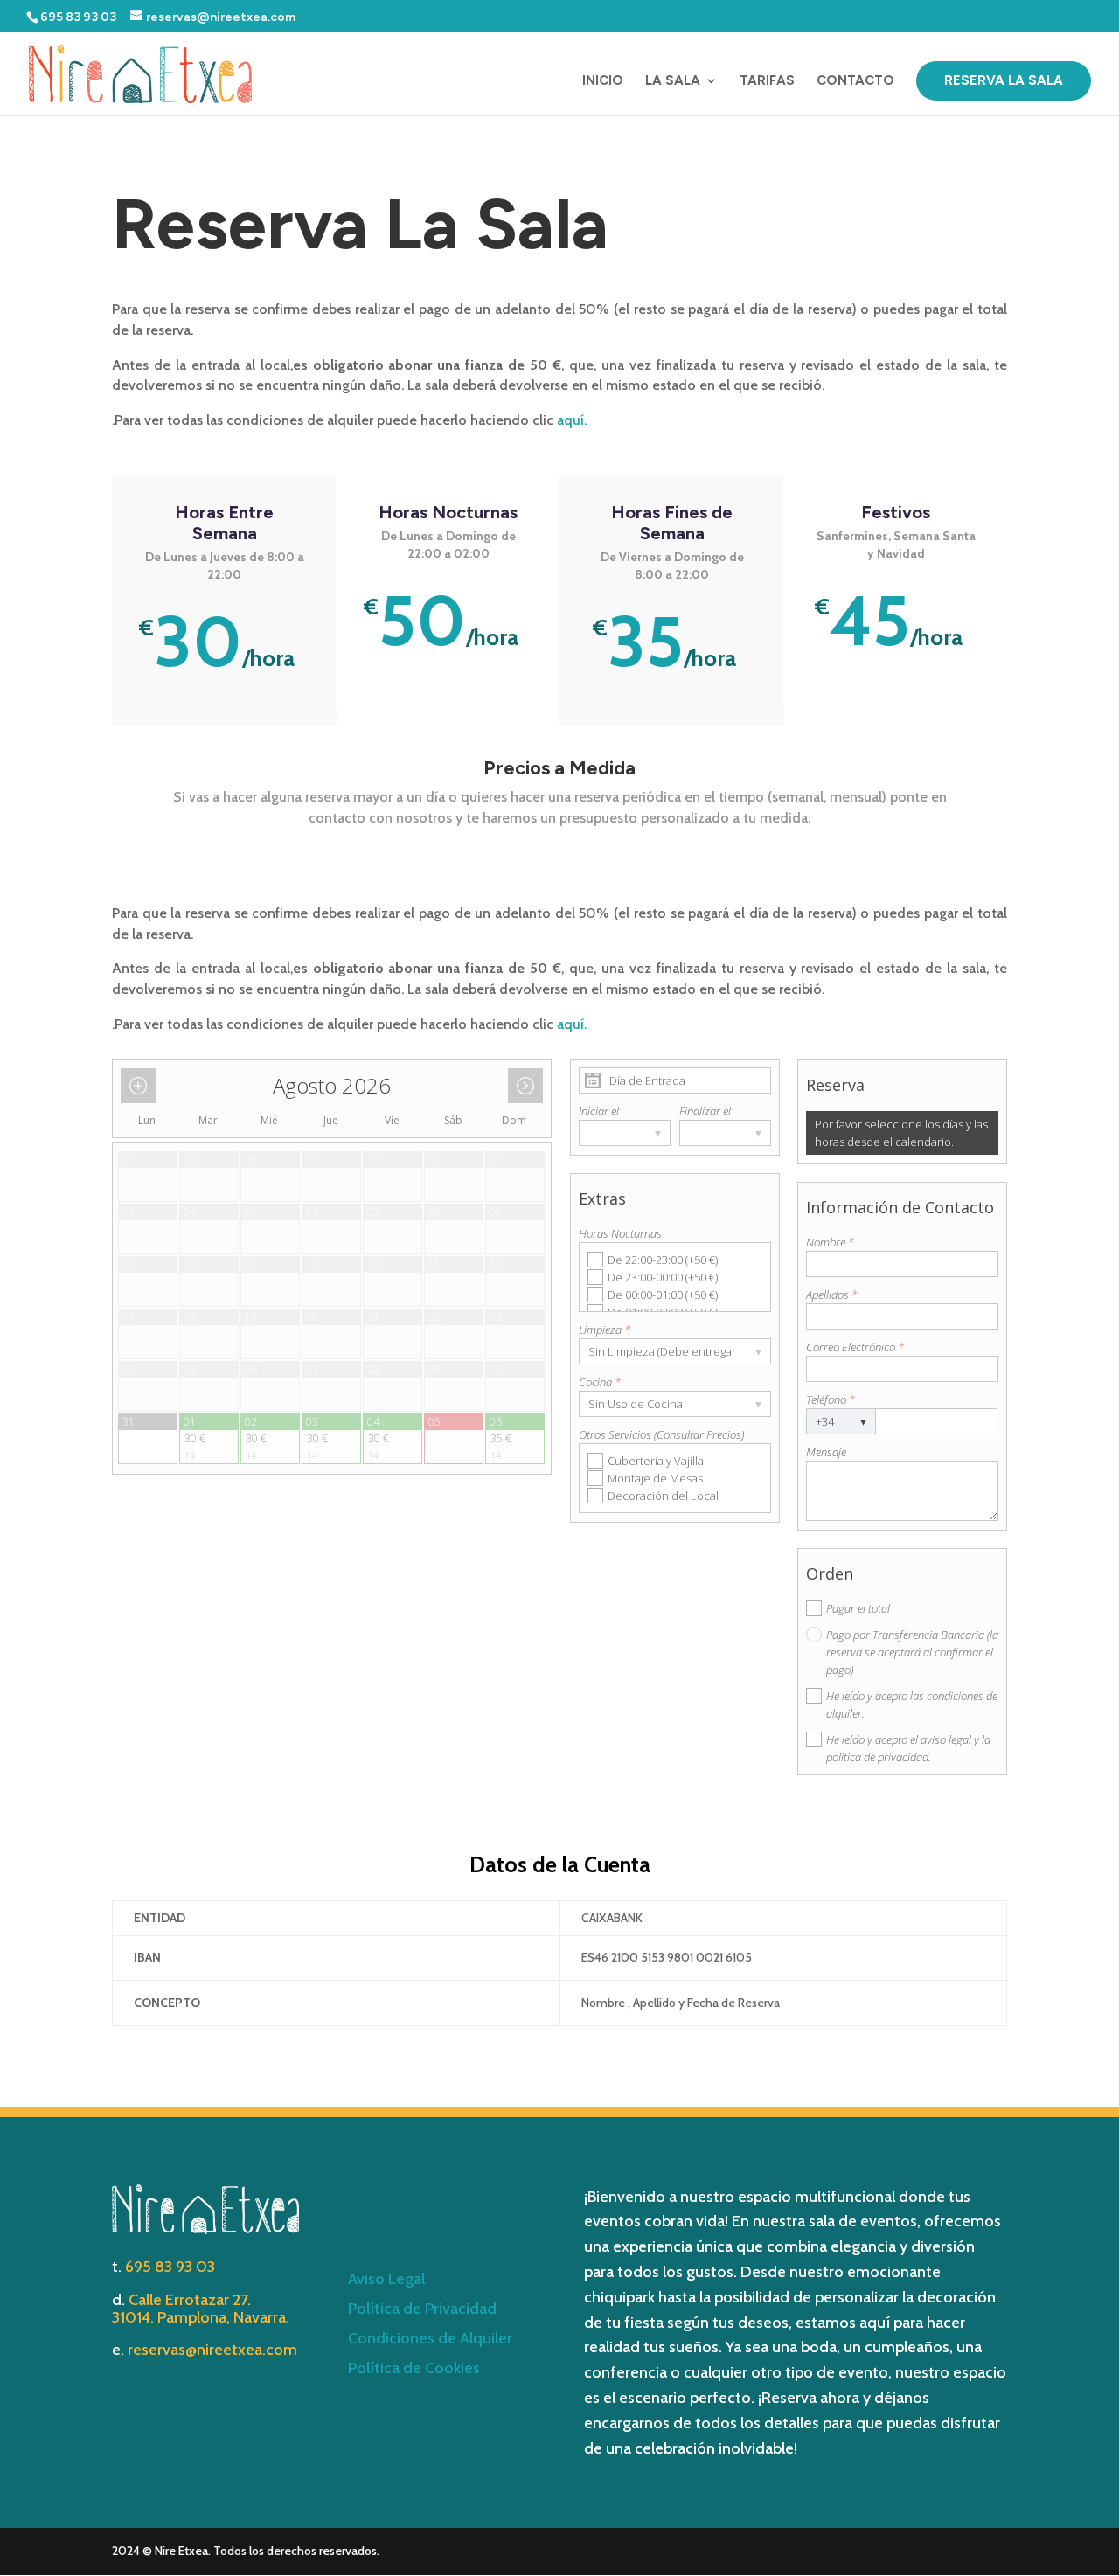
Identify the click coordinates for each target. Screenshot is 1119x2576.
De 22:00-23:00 (663, 1260)
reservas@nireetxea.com (212, 2350)
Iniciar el (599, 1111)
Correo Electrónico (855, 1347)
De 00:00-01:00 (663, 1295)
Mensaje (826, 1452)
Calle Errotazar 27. (190, 2300)
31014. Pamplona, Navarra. (201, 2317)
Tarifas (767, 81)
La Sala (673, 81)
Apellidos (832, 1295)
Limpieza (605, 1330)
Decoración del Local (663, 1496)
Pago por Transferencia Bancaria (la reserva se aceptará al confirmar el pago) (912, 1652)
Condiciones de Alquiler (430, 2338)
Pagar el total (858, 1608)
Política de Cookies (414, 2368)
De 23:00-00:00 (663, 1277)
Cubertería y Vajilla (656, 1461)
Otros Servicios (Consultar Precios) (661, 1434)
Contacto (855, 81)
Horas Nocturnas (620, 1233)
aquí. (572, 420)
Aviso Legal (386, 2279)
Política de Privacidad (422, 2309)
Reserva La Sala (1004, 80)
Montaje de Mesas (655, 1478)
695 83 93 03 (170, 2267)
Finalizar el (705, 1111)
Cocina (600, 1382)
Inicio (603, 81)
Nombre (830, 1242)
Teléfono (831, 1399)
